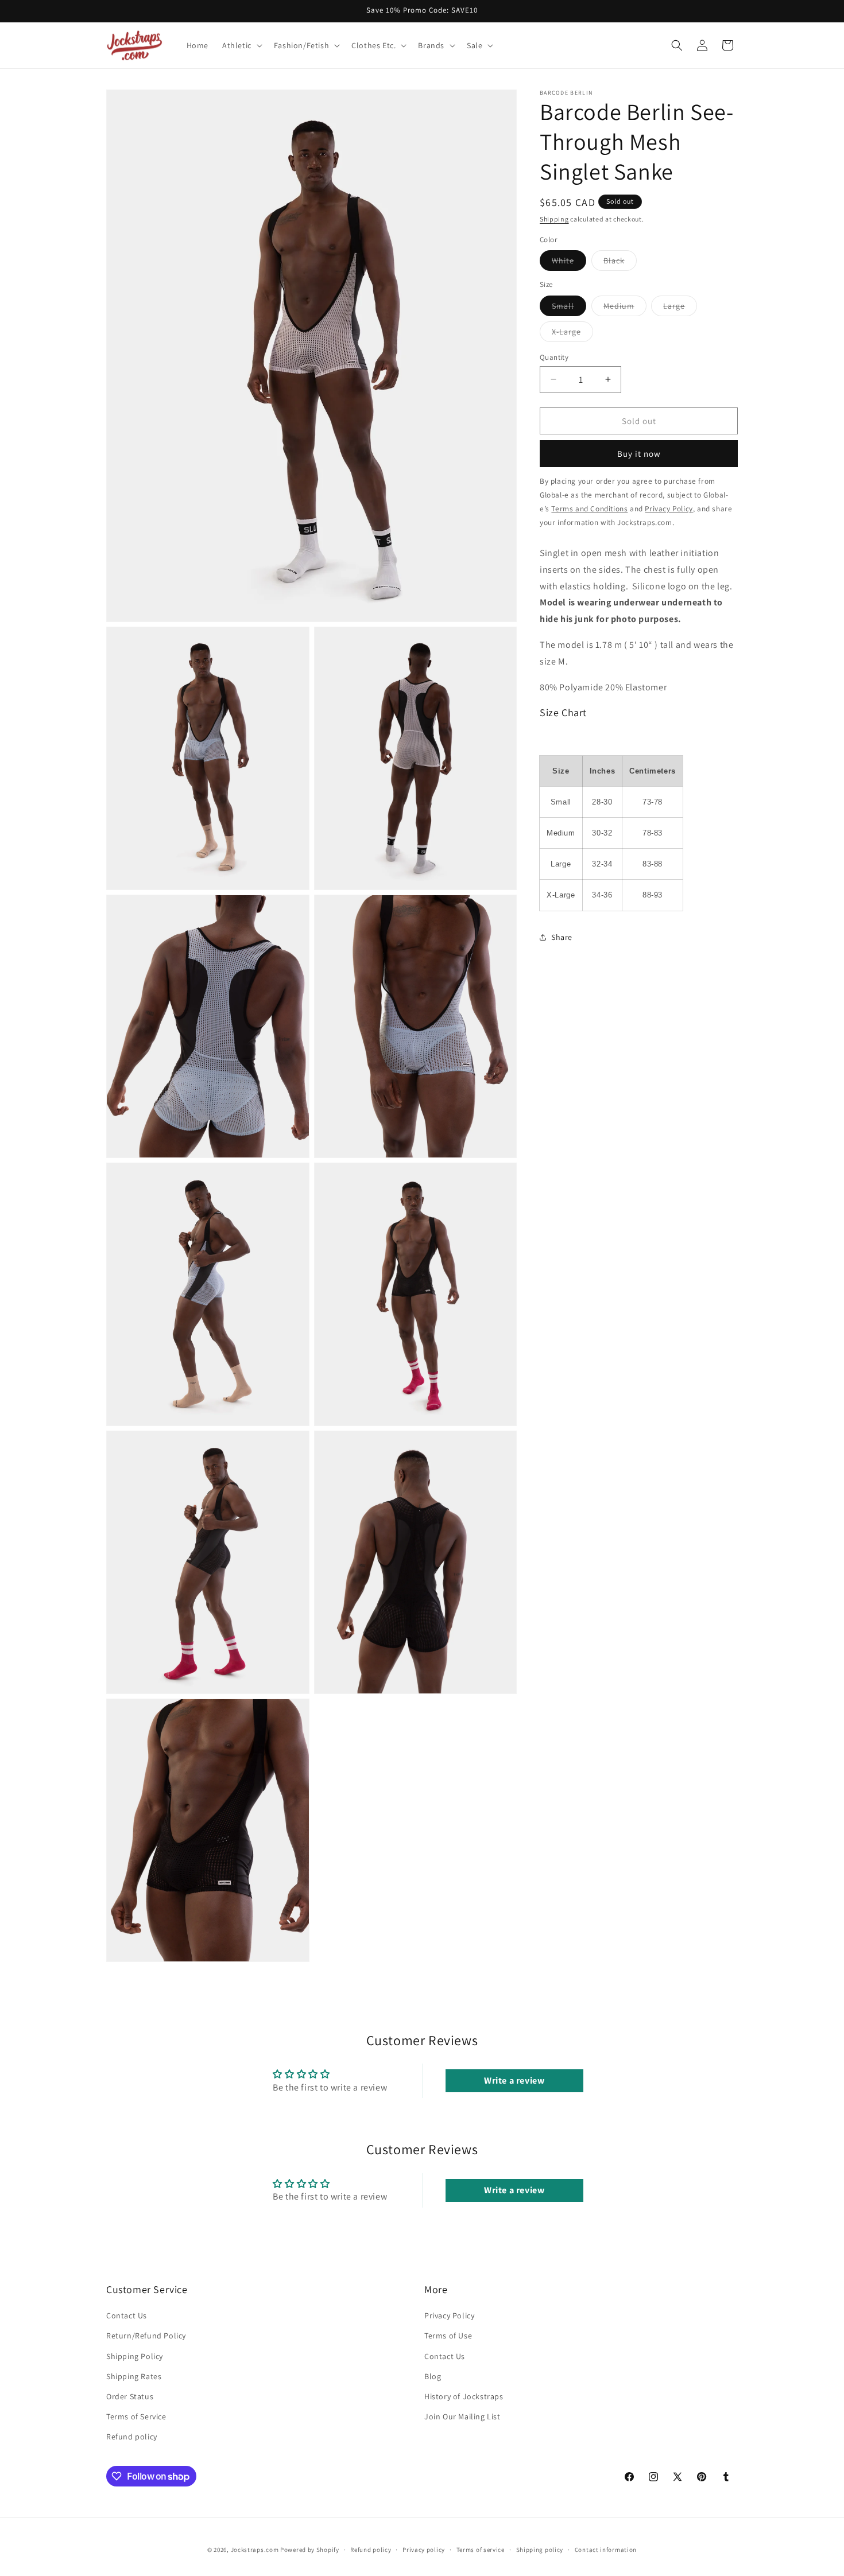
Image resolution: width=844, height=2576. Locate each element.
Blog (433, 2376)
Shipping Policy (135, 2356)
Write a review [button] (514, 2081)
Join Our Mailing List (462, 2417)
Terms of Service (136, 2417)
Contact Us (127, 2316)
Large (680, 308)
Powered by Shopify (310, 2550)
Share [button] (562, 937)
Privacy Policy (449, 2316)
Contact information (606, 2550)
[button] (241, 45)
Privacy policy (424, 2550)
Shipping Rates (134, 2376)
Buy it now (639, 453)
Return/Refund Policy (146, 2336)
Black (620, 262)
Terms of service (481, 2550)
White (569, 262)
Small (569, 308)
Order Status (130, 2396)
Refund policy (132, 2437)
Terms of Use (448, 2336)
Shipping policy (540, 2550)
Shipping (554, 219)
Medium (625, 308)
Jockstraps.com (255, 2550)
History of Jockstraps (464, 2396)
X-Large (572, 333)
